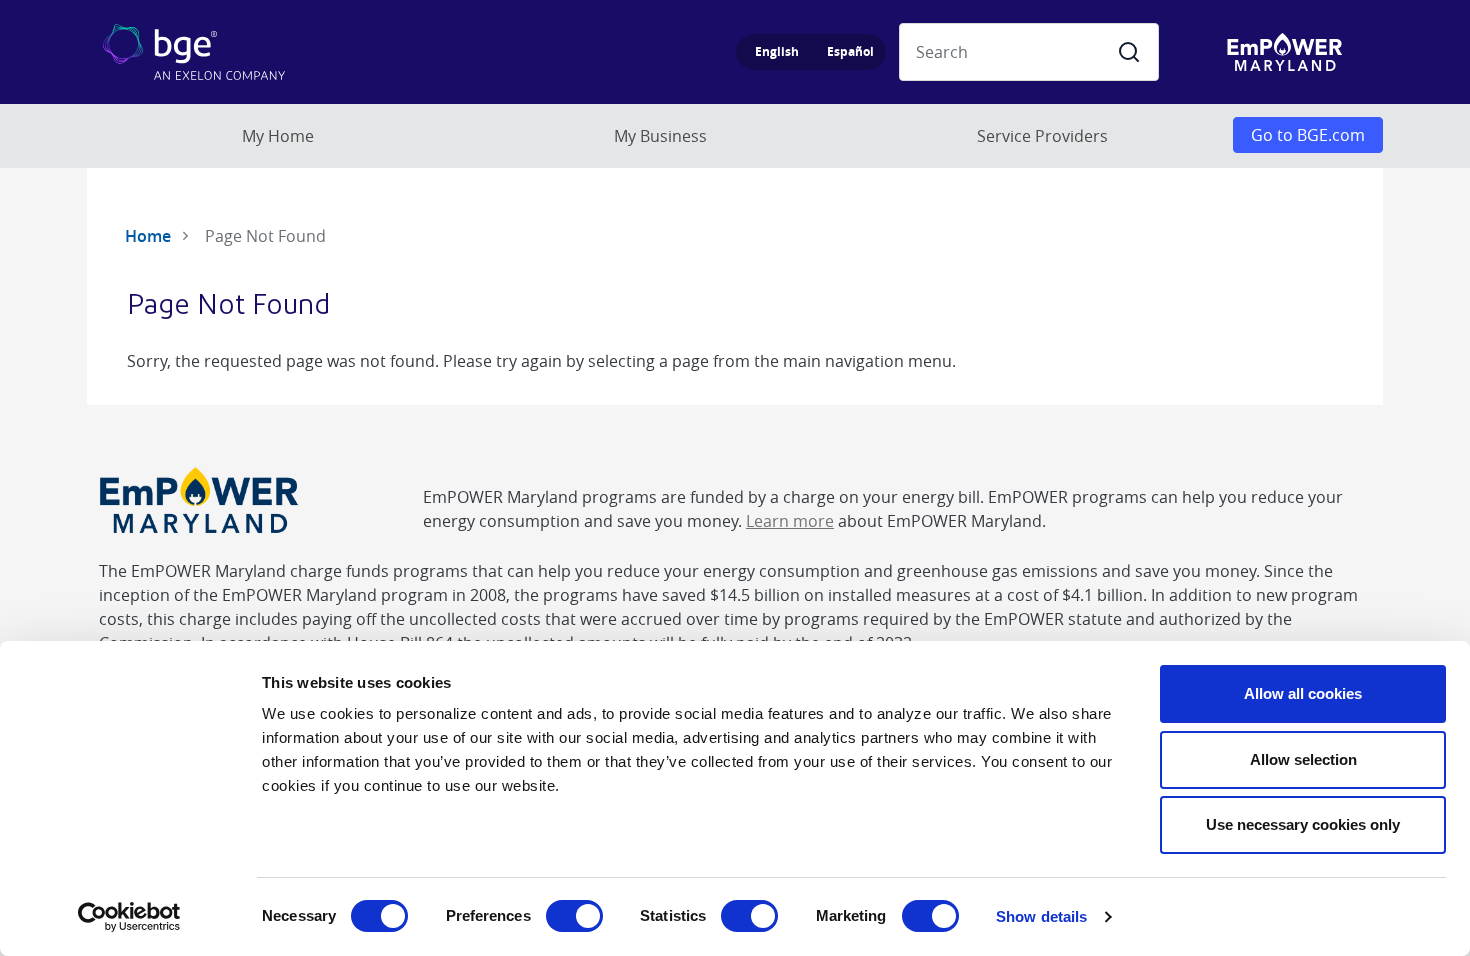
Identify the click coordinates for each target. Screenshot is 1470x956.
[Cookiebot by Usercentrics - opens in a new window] (129, 917)
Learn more (790, 521)
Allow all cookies (1303, 693)
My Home (278, 136)
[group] (811, 52)
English (777, 51)
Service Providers (1042, 136)
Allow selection (1303, 759)
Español (850, 51)
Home (148, 236)
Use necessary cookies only (1303, 824)
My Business (660, 136)
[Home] (187, 52)
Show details (1041, 916)
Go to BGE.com (1308, 135)
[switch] (574, 916)
